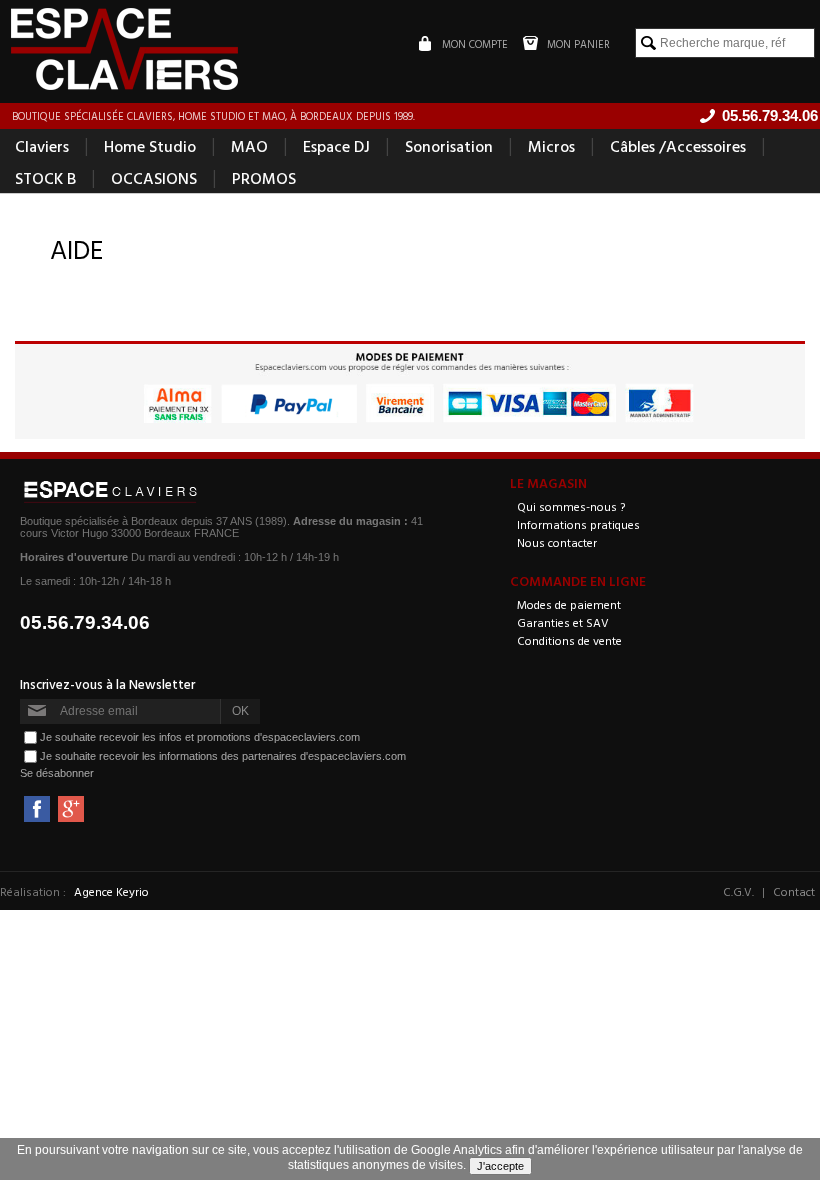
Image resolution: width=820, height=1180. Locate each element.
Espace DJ (336, 146)
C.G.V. (738, 891)
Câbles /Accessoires (678, 146)
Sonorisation (449, 146)
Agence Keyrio (111, 891)
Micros (551, 146)
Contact (794, 891)
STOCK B (45, 178)
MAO (249, 146)
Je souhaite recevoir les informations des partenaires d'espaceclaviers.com (223, 756)
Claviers (42, 146)
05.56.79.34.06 (85, 622)
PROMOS (264, 178)
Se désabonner (57, 773)
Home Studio (150, 146)
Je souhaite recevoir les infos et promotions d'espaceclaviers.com (200, 737)
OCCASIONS (154, 178)
